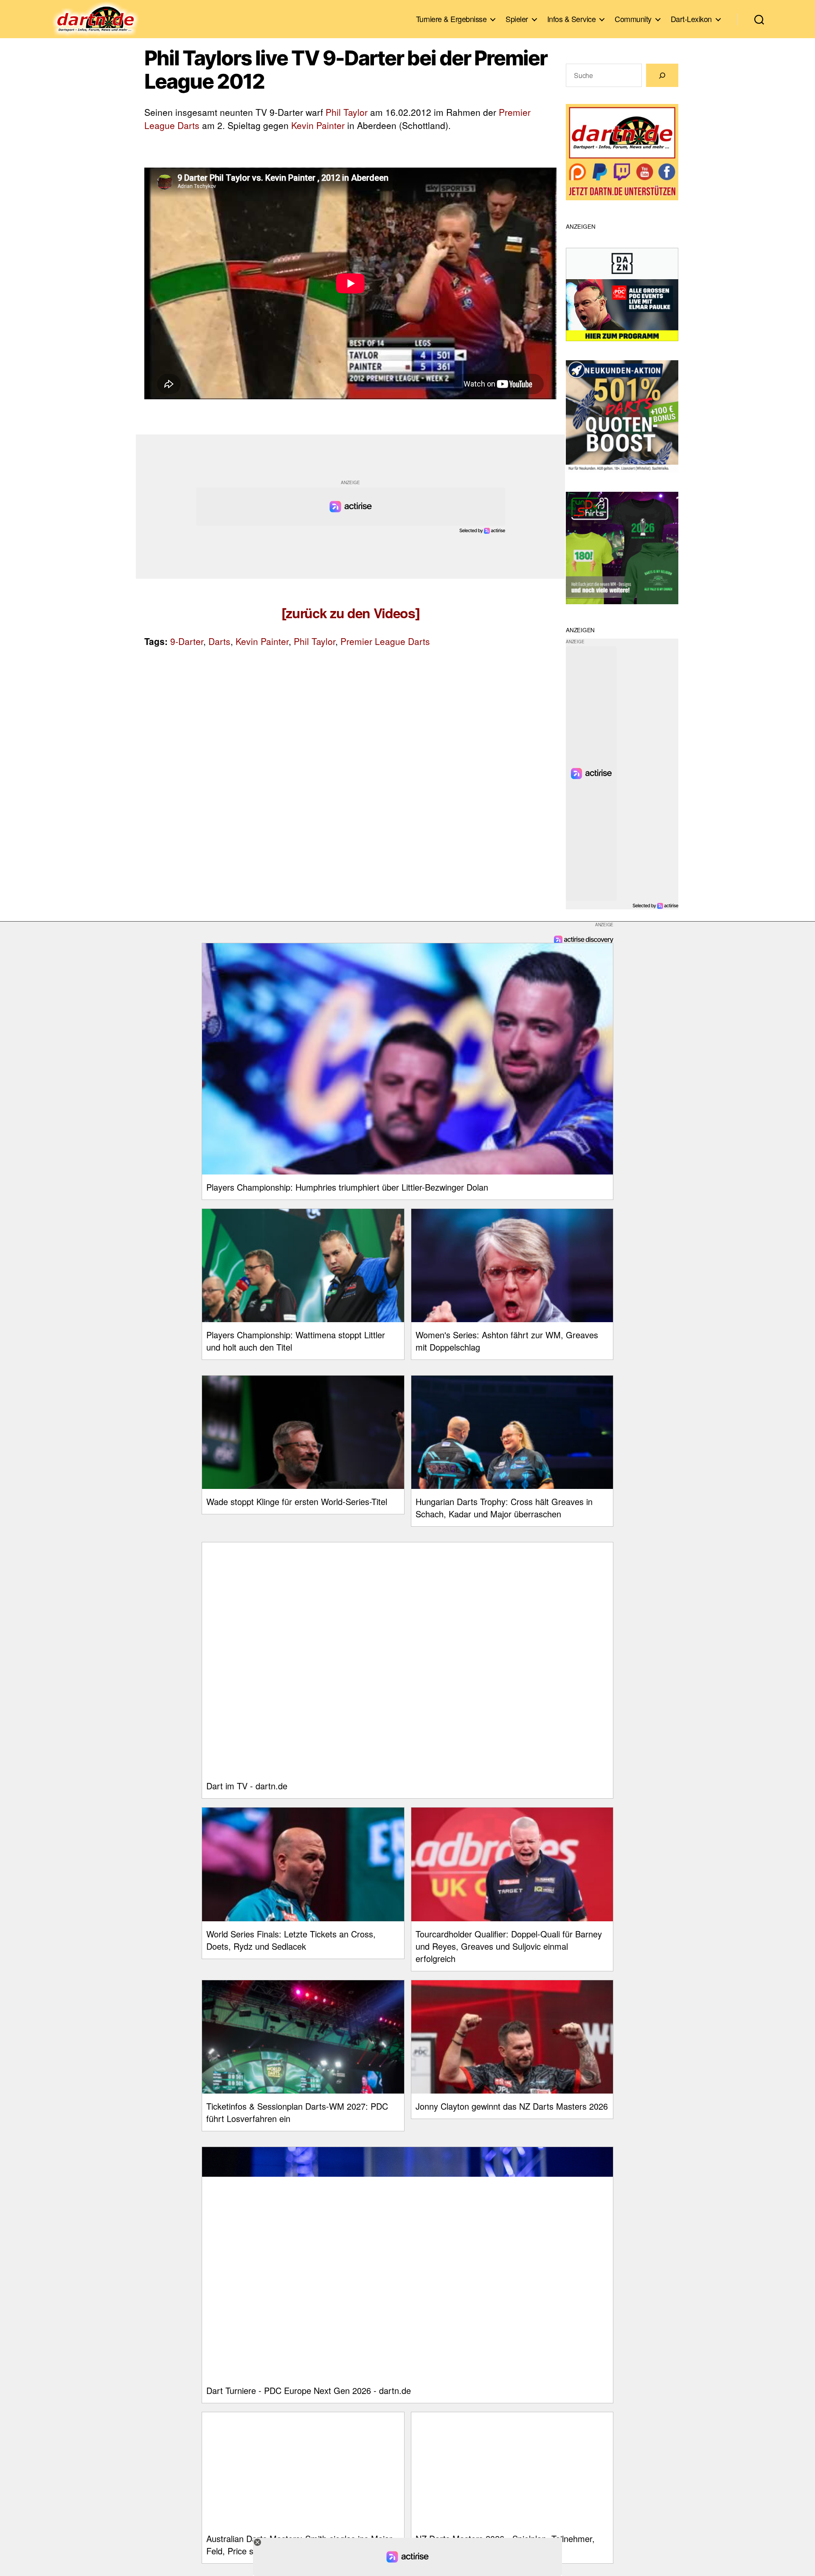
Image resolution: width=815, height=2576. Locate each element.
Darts (219, 641)
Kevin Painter (318, 125)
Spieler (517, 19)
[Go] (662, 75)
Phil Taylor (347, 112)
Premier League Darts (385, 641)
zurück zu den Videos (350, 613)
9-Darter (187, 641)
